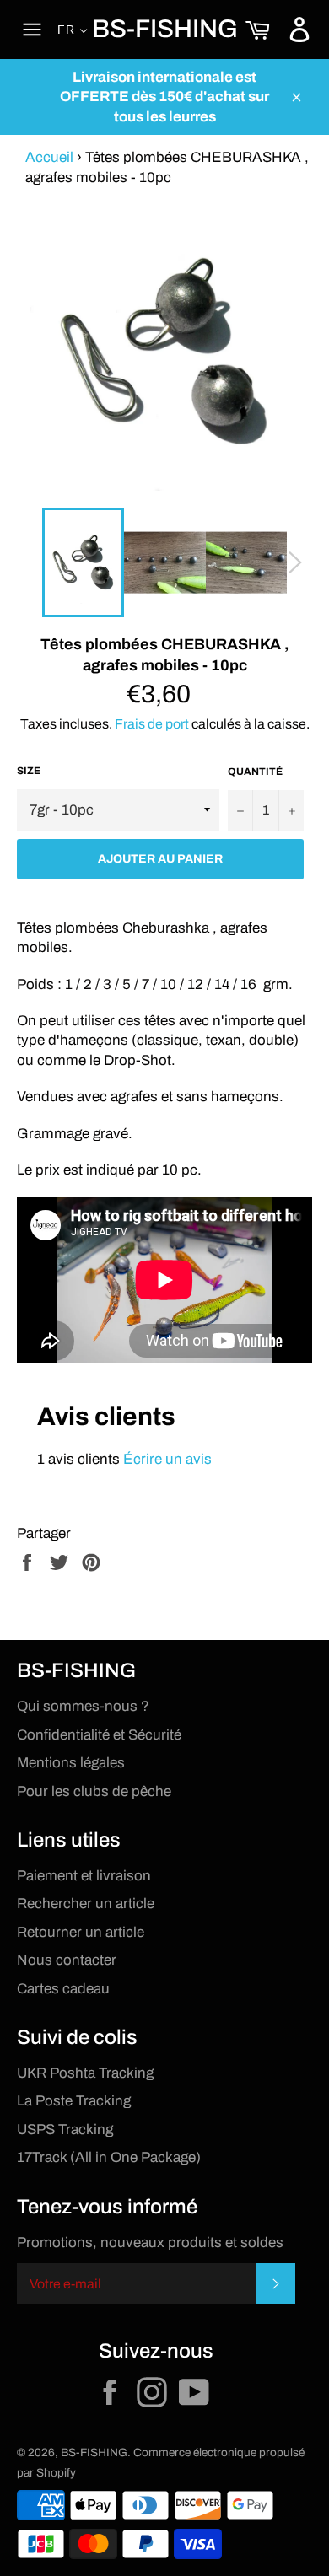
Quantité (255, 772)
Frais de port (152, 724)
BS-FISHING (165, 29)
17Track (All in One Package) (109, 2157)
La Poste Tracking (74, 2101)
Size (29, 771)
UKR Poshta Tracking (85, 2073)
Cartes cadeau (63, 1989)
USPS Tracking (65, 2130)
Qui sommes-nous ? (83, 1706)
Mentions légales (71, 1763)
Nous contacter (67, 1960)
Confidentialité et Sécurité (99, 1735)
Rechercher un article (86, 1904)
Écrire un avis (167, 1459)
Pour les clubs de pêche (94, 1791)
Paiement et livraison (84, 1876)
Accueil (49, 157)
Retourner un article (81, 1932)
